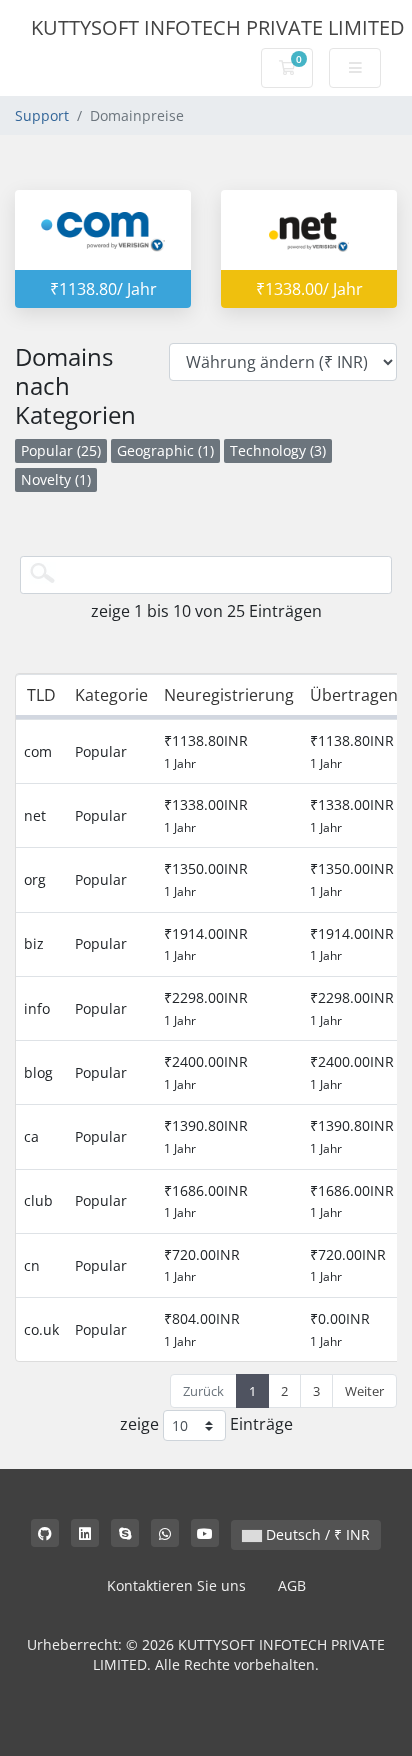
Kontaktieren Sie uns (176, 1585)
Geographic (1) (165, 450)
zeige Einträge (206, 1424)
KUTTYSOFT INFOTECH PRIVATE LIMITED (218, 27)
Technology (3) (278, 450)
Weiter (364, 1391)
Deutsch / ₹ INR (316, 1534)
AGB (292, 1585)
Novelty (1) (56, 479)
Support (42, 115)
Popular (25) (61, 450)
